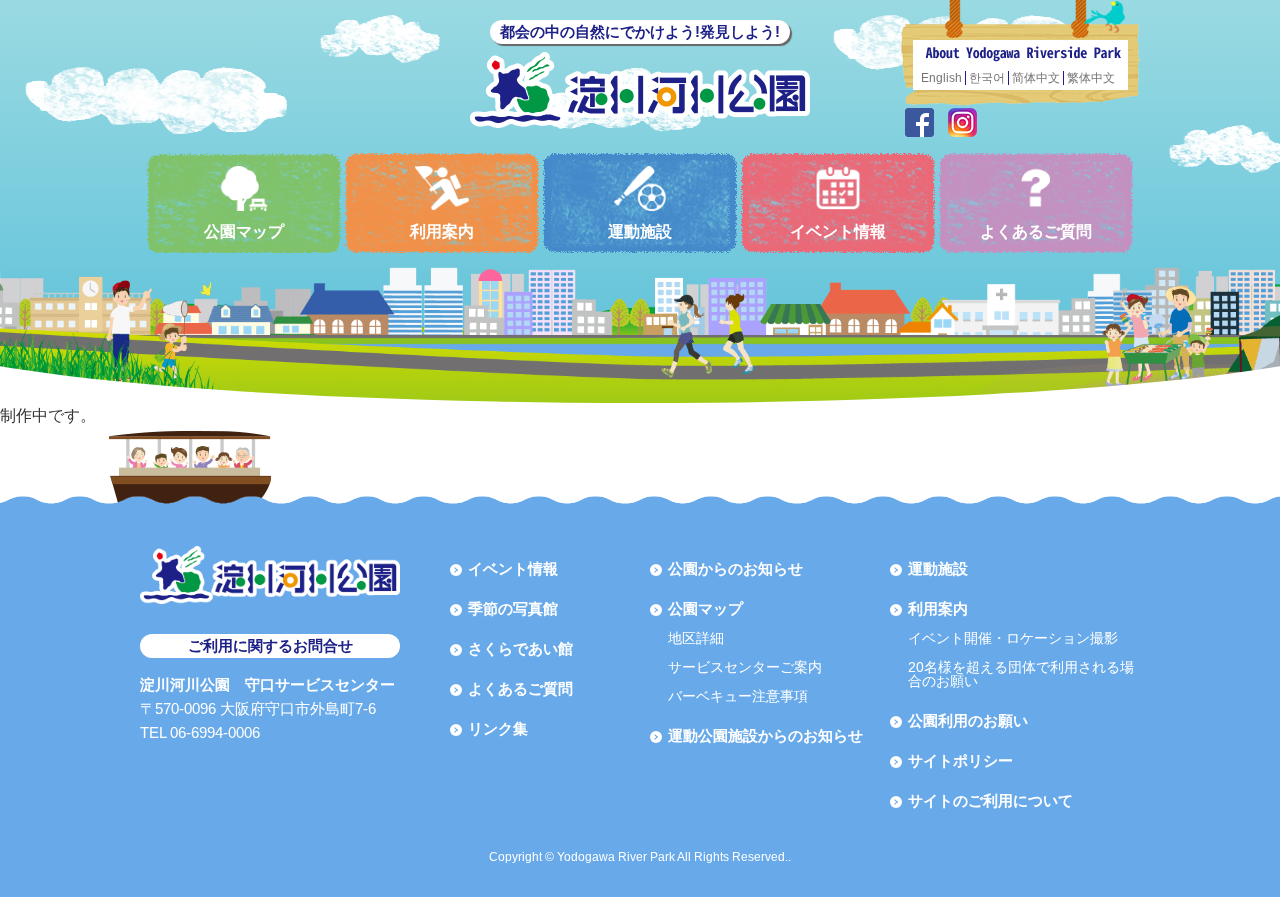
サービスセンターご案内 (745, 667)
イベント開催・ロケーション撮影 (1013, 638)
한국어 (987, 78)
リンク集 (498, 728)
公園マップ (244, 231)
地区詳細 (696, 638)
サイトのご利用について (990, 800)
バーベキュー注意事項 (738, 696)
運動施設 (640, 231)
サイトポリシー (960, 760)
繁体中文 (1091, 78)
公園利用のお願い (968, 720)
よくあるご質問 (1036, 231)
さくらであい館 (520, 648)
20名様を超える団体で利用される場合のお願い (1021, 674)
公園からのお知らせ (735, 568)
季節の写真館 (513, 608)
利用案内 (442, 231)
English (941, 78)
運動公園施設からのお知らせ (765, 735)
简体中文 (1036, 78)
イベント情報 (838, 231)
